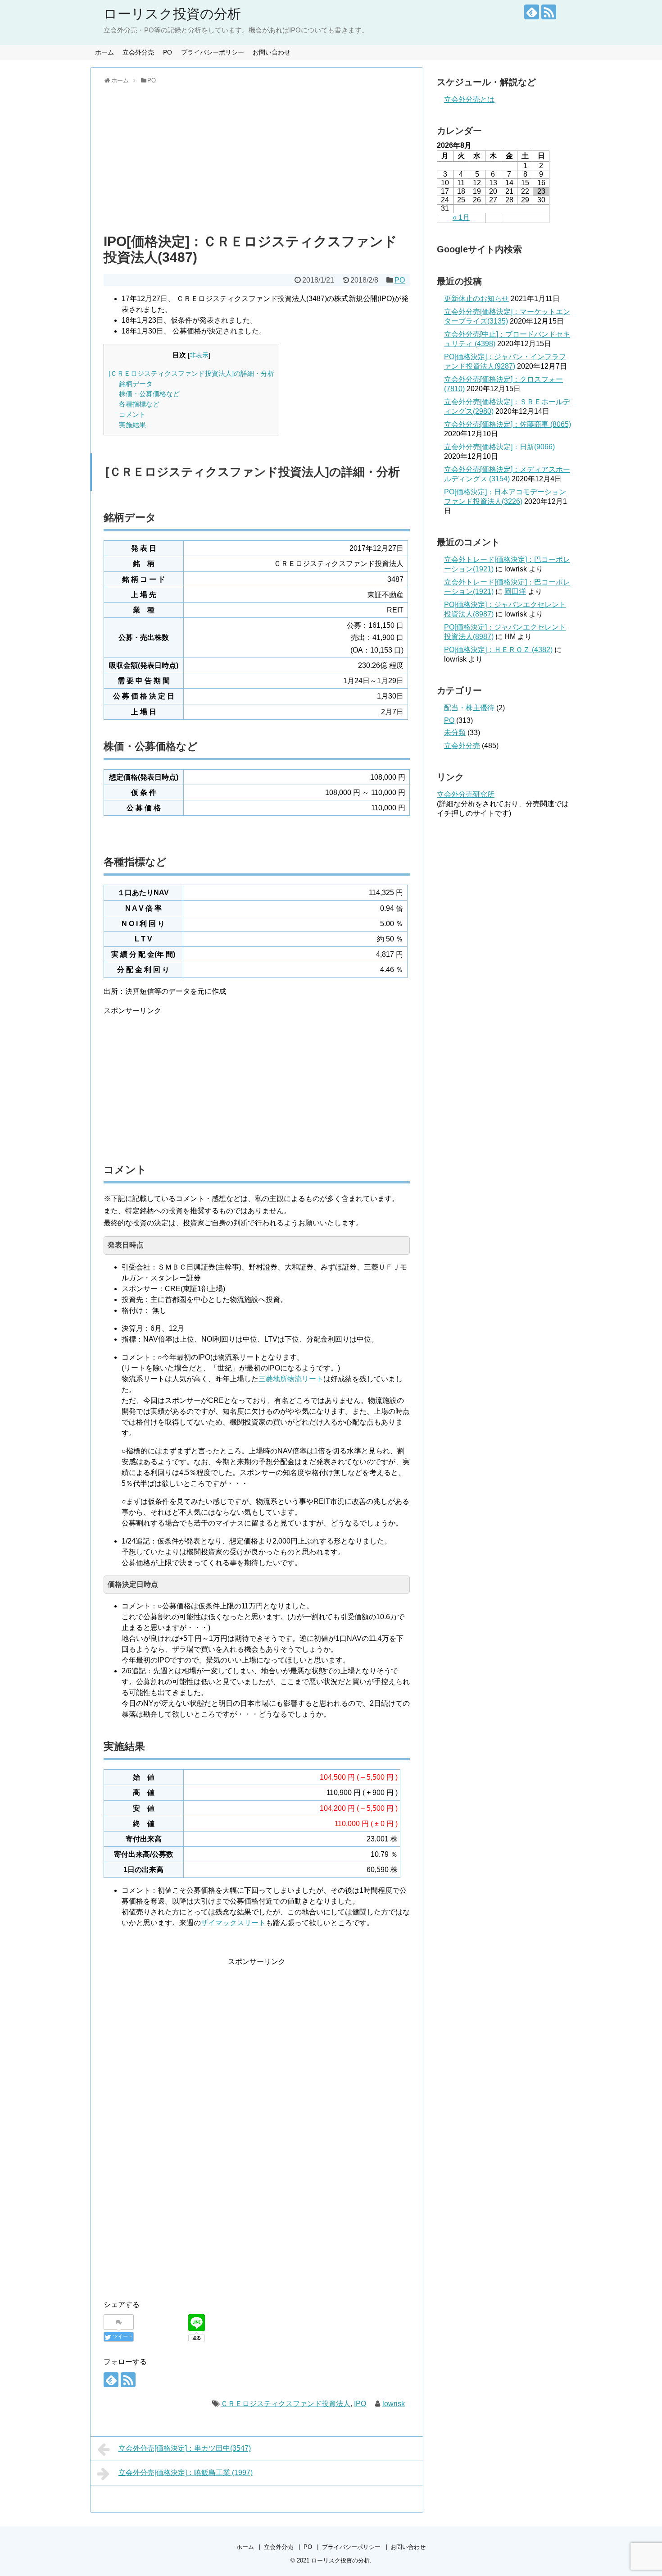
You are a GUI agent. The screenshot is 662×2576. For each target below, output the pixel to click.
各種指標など (139, 404)
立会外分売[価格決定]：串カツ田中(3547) (185, 2448)
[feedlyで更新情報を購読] (532, 12)
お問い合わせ (272, 52)
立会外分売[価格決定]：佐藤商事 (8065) (508, 424)
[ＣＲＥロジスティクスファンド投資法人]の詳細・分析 (191, 373)
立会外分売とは (469, 99)
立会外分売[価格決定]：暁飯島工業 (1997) (186, 2473)
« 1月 (461, 217)
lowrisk (394, 2404)
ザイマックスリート (233, 1923)
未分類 (455, 733)
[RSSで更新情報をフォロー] (549, 12)
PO (168, 52)
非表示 (199, 355)
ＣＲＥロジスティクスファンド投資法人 (286, 2404)
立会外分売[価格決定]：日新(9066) (499, 447)
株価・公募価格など (149, 394)
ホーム (104, 52)
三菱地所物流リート (291, 1379)
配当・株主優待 (469, 708)
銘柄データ (136, 384)
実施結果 (132, 425)
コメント (132, 414)
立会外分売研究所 (466, 794)
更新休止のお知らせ (476, 299)
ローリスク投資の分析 (172, 14)
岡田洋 (515, 591)
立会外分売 (138, 52)
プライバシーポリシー (213, 52)
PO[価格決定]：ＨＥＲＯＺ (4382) (498, 650)
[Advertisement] (257, 157)
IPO (360, 2404)
